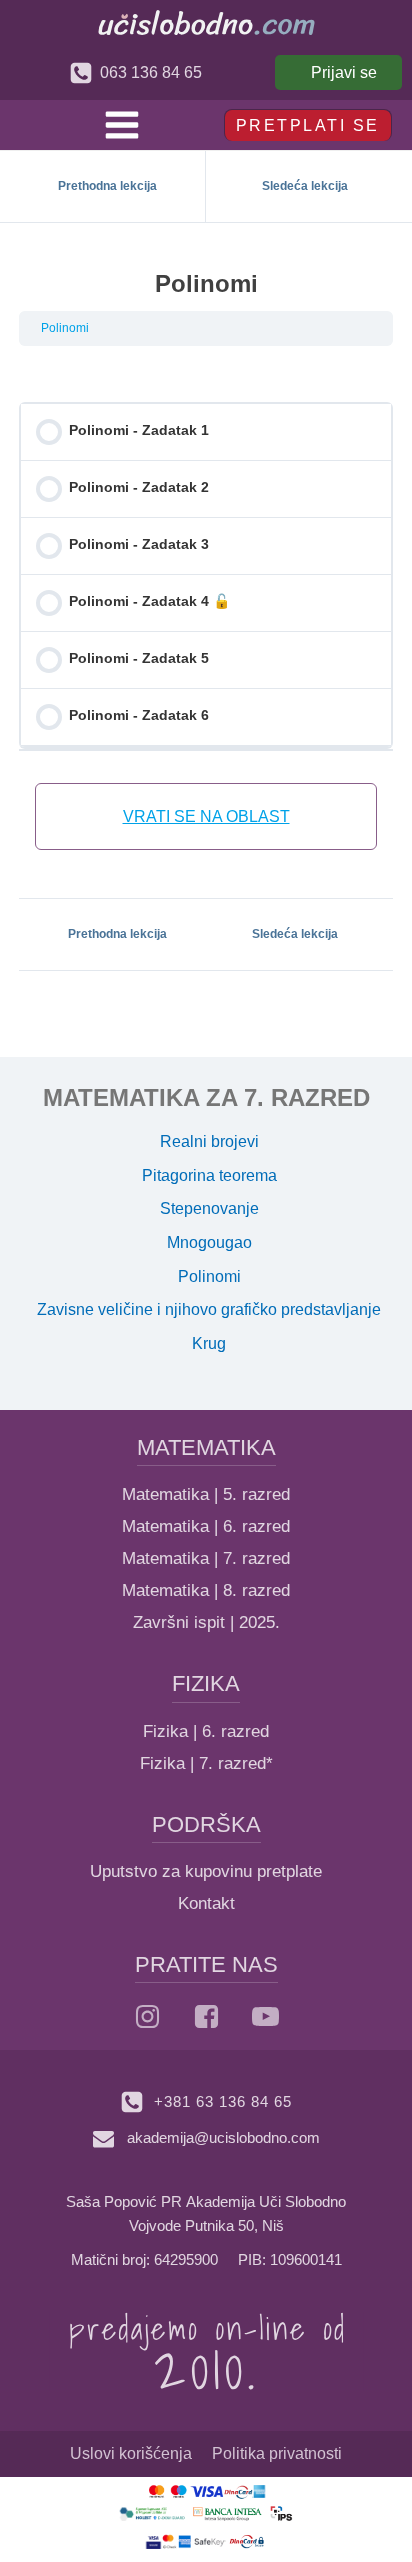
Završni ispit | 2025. (206, 1622)
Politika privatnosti (277, 2453)
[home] (206, 22)
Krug (209, 1343)
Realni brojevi (209, 1141)
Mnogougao (209, 1242)
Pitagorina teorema (209, 1175)
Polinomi (65, 328)
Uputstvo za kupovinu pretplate (206, 1871)
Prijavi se (344, 72)
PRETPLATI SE (308, 125)
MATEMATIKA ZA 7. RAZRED (206, 1097)
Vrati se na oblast (206, 816)
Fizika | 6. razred (206, 1731)
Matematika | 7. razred (206, 1558)
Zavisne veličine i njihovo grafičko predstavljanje (209, 1309)
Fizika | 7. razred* (206, 1763)
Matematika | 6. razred (206, 1526)
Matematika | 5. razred (206, 1494)
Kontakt (206, 1903)
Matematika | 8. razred (206, 1590)
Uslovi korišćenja (131, 2453)
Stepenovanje (209, 1208)
